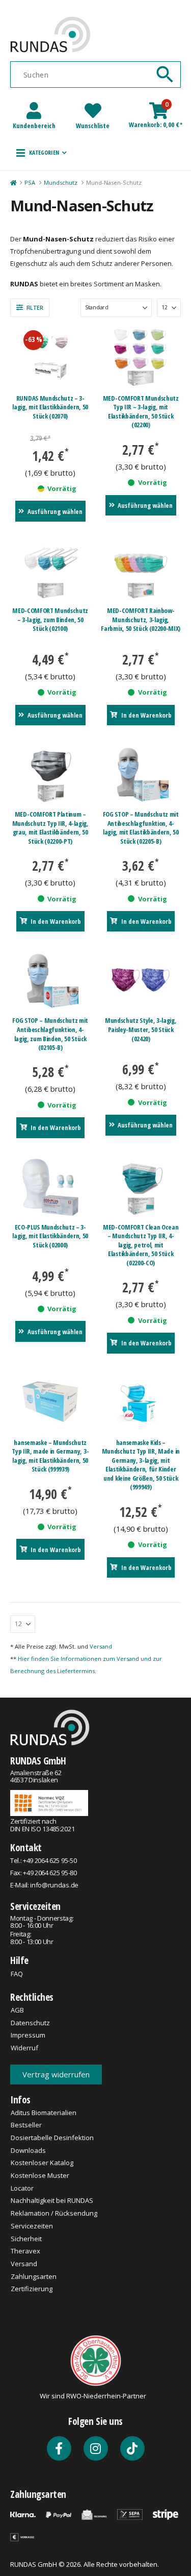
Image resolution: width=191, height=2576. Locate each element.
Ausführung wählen (55, 511)
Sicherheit (26, 2239)
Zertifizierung (32, 2289)
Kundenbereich (34, 126)
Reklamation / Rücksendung (54, 2213)
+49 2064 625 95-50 (50, 1860)
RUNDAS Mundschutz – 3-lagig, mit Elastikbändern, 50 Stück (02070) (50, 407)
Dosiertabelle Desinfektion (52, 2138)
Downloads (28, 2150)
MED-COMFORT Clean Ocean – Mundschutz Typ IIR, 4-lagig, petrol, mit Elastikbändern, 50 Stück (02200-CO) (141, 1245)
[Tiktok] (132, 2448)
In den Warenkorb (146, 715)
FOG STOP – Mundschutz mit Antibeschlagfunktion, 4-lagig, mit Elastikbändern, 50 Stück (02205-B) (141, 828)
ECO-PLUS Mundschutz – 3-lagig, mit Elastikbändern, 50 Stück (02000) (50, 1236)
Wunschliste (93, 126)
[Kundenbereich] (34, 111)
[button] (42, 153)
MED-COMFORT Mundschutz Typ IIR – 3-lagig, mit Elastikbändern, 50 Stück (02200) (141, 412)
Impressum (28, 2035)
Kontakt (26, 1847)
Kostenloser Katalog (42, 2163)
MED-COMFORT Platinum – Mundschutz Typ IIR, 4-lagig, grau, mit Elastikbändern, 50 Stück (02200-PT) (50, 828)
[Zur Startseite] (13, 183)
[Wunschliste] (93, 111)
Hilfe (19, 1960)
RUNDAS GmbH (38, 1761)
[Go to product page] (141, 357)
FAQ (17, 1974)
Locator (22, 2188)
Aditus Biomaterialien (44, 2113)
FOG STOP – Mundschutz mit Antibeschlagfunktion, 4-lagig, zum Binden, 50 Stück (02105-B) (50, 1034)
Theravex (25, 2251)
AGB (17, 2010)
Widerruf (24, 2048)
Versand (101, 1646)
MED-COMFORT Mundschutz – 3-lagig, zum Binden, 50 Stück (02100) (50, 619)
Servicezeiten (35, 1906)
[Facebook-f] (59, 2448)
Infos (20, 2100)
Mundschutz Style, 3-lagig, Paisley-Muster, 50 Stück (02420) (141, 1029)
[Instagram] (96, 2448)
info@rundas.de (54, 1885)
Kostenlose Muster (40, 2175)
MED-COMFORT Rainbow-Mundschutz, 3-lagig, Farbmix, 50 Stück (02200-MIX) (141, 619)
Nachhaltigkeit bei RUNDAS (52, 2200)
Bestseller (26, 2125)
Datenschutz (30, 2023)
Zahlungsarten (34, 2276)
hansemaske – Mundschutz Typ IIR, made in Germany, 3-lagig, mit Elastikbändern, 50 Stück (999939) (50, 1456)
